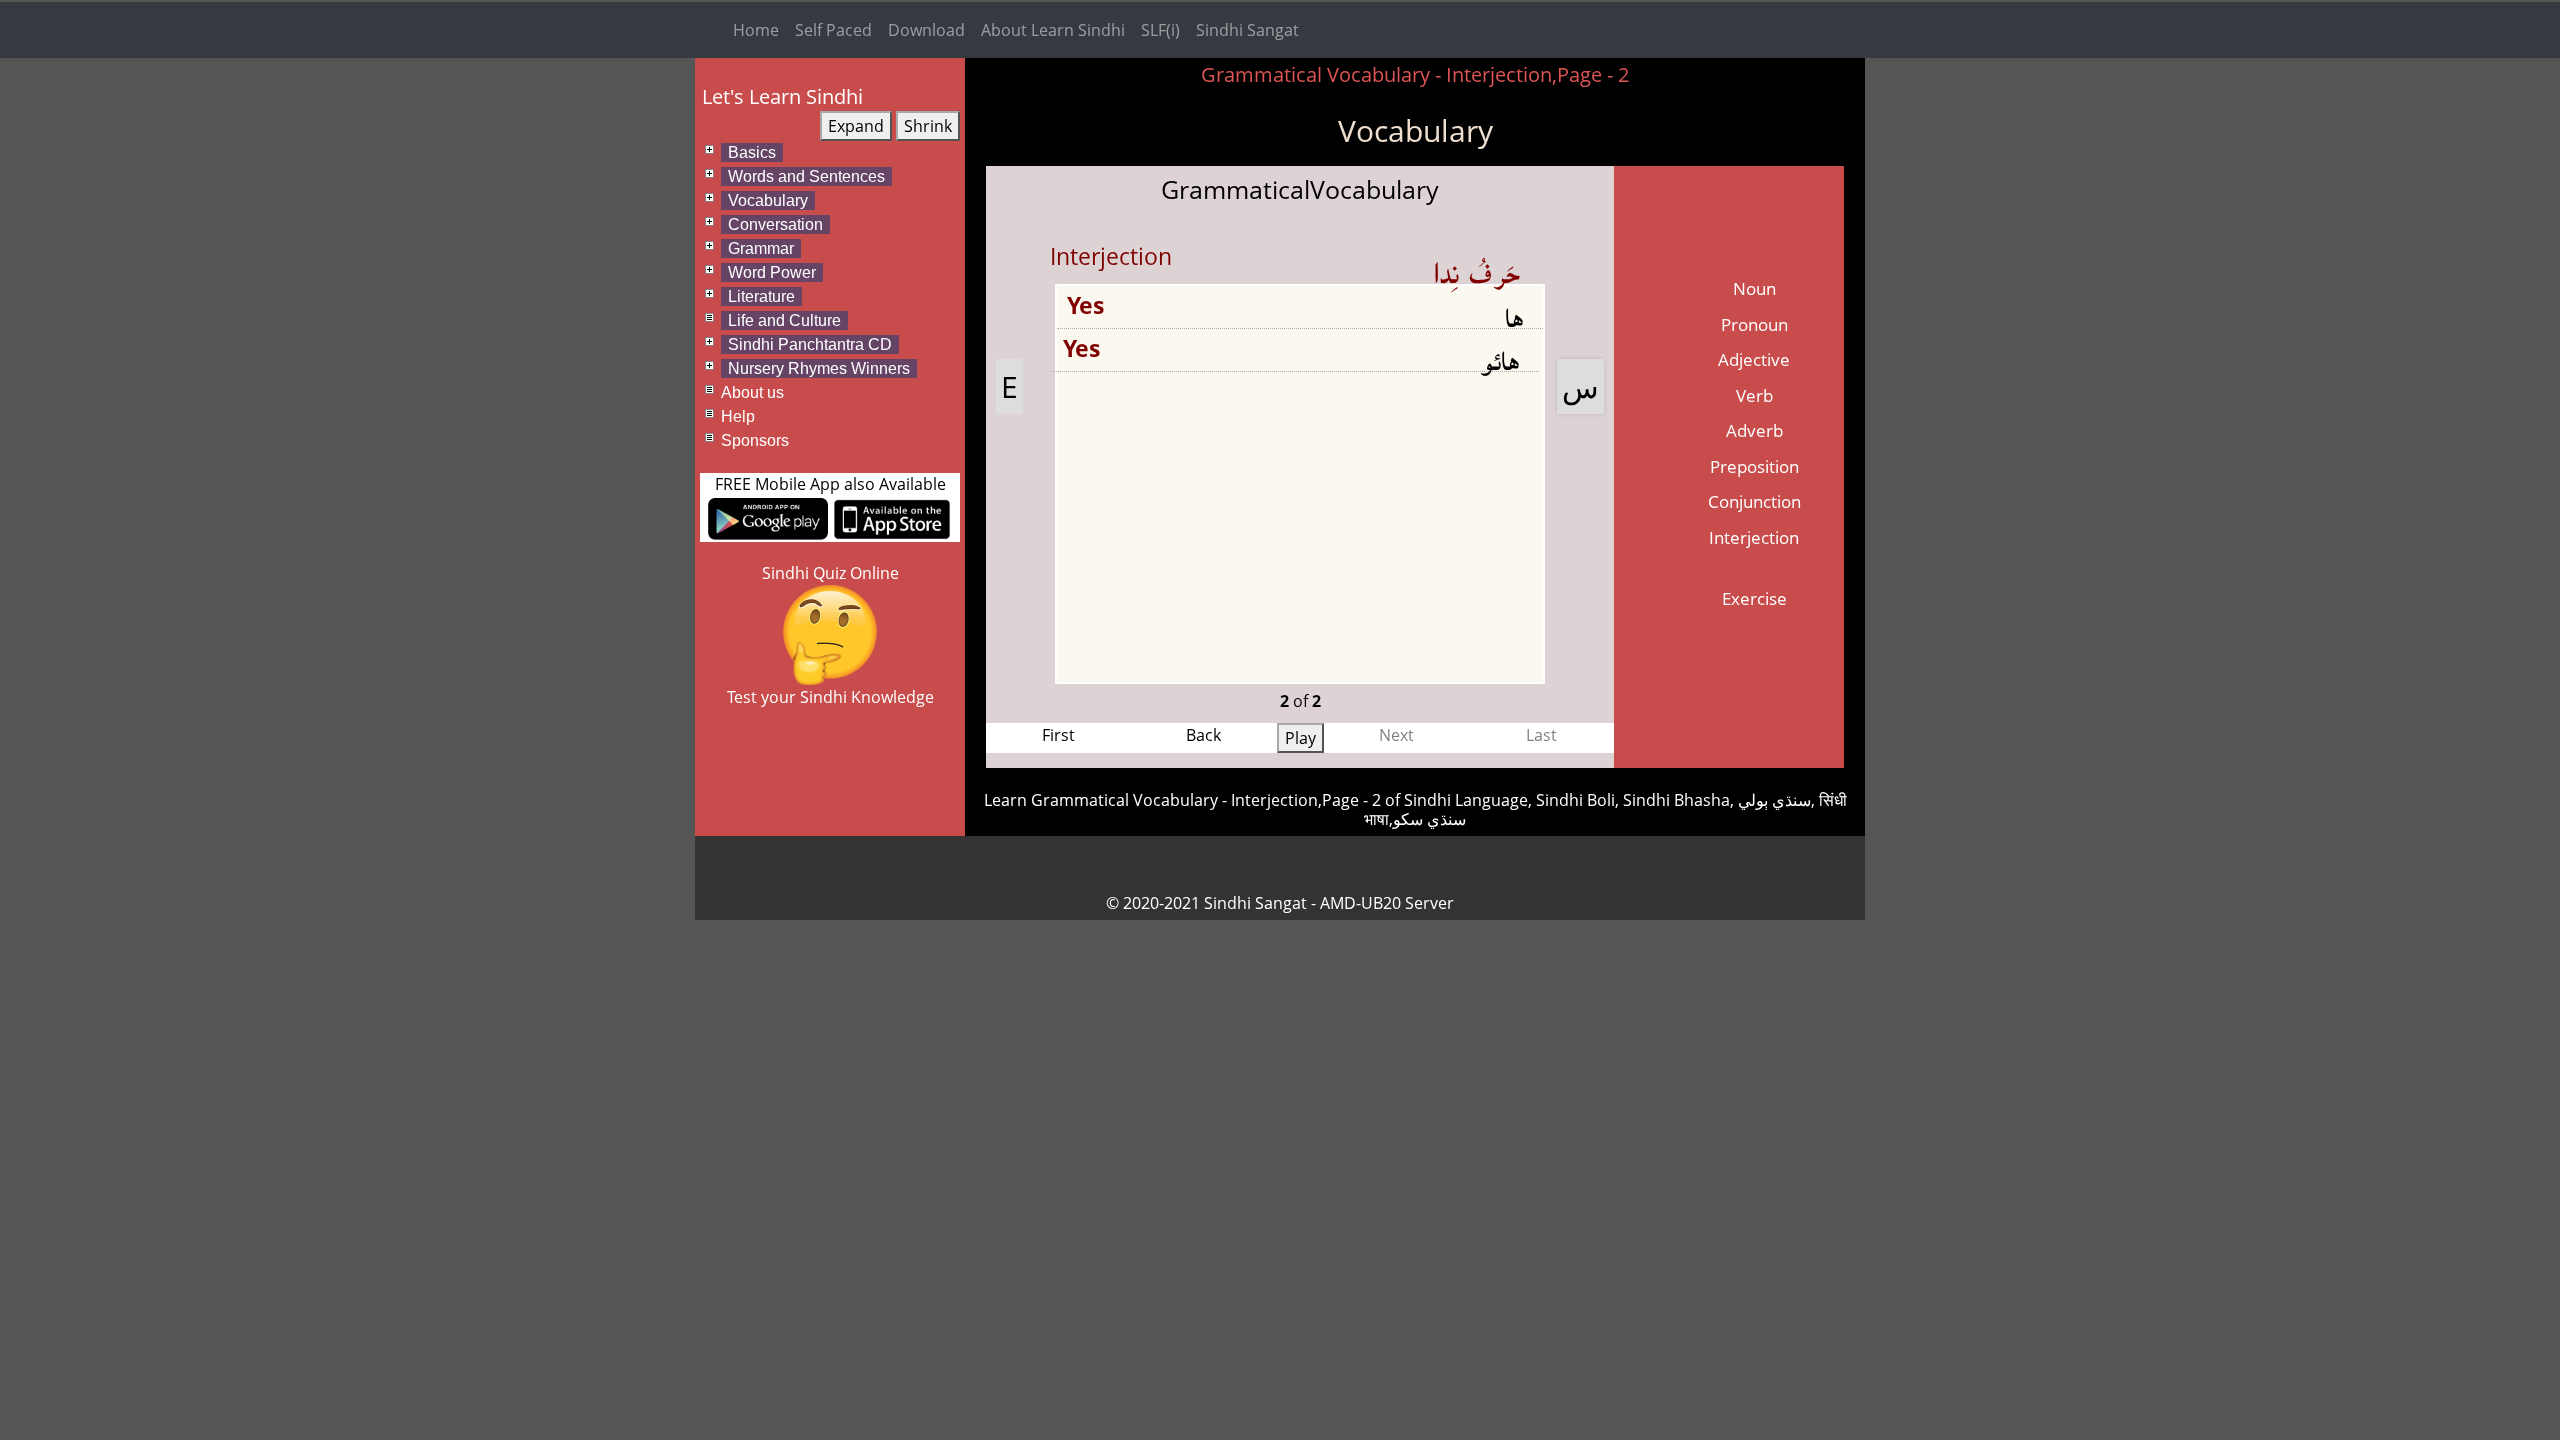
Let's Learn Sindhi (782, 96)
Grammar (761, 248)
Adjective (1754, 359)
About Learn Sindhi (1053, 30)
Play (1300, 738)
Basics (752, 152)
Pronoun (1754, 324)
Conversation (775, 224)
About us (752, 392)
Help (738, 416)
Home (756, 30)
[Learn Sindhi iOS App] (892, 517)
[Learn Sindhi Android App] (768, 517)
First (1058, 735)
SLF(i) (1160, 30)
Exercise (1754, 598)
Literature (761, 296)
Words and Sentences (806, 176)
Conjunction (1754, 501)
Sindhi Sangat (1247, 30)
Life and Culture (784, 320)
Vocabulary (768, 200)
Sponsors (755, 440)
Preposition (1754, 466)
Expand (856, 126)
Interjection (1754, 537)
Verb (1754, 395)
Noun (1754, 288)
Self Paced (833, 30)
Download (926, 30)
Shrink (928, 126)
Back (1203, 735)
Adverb (1754, 430)
